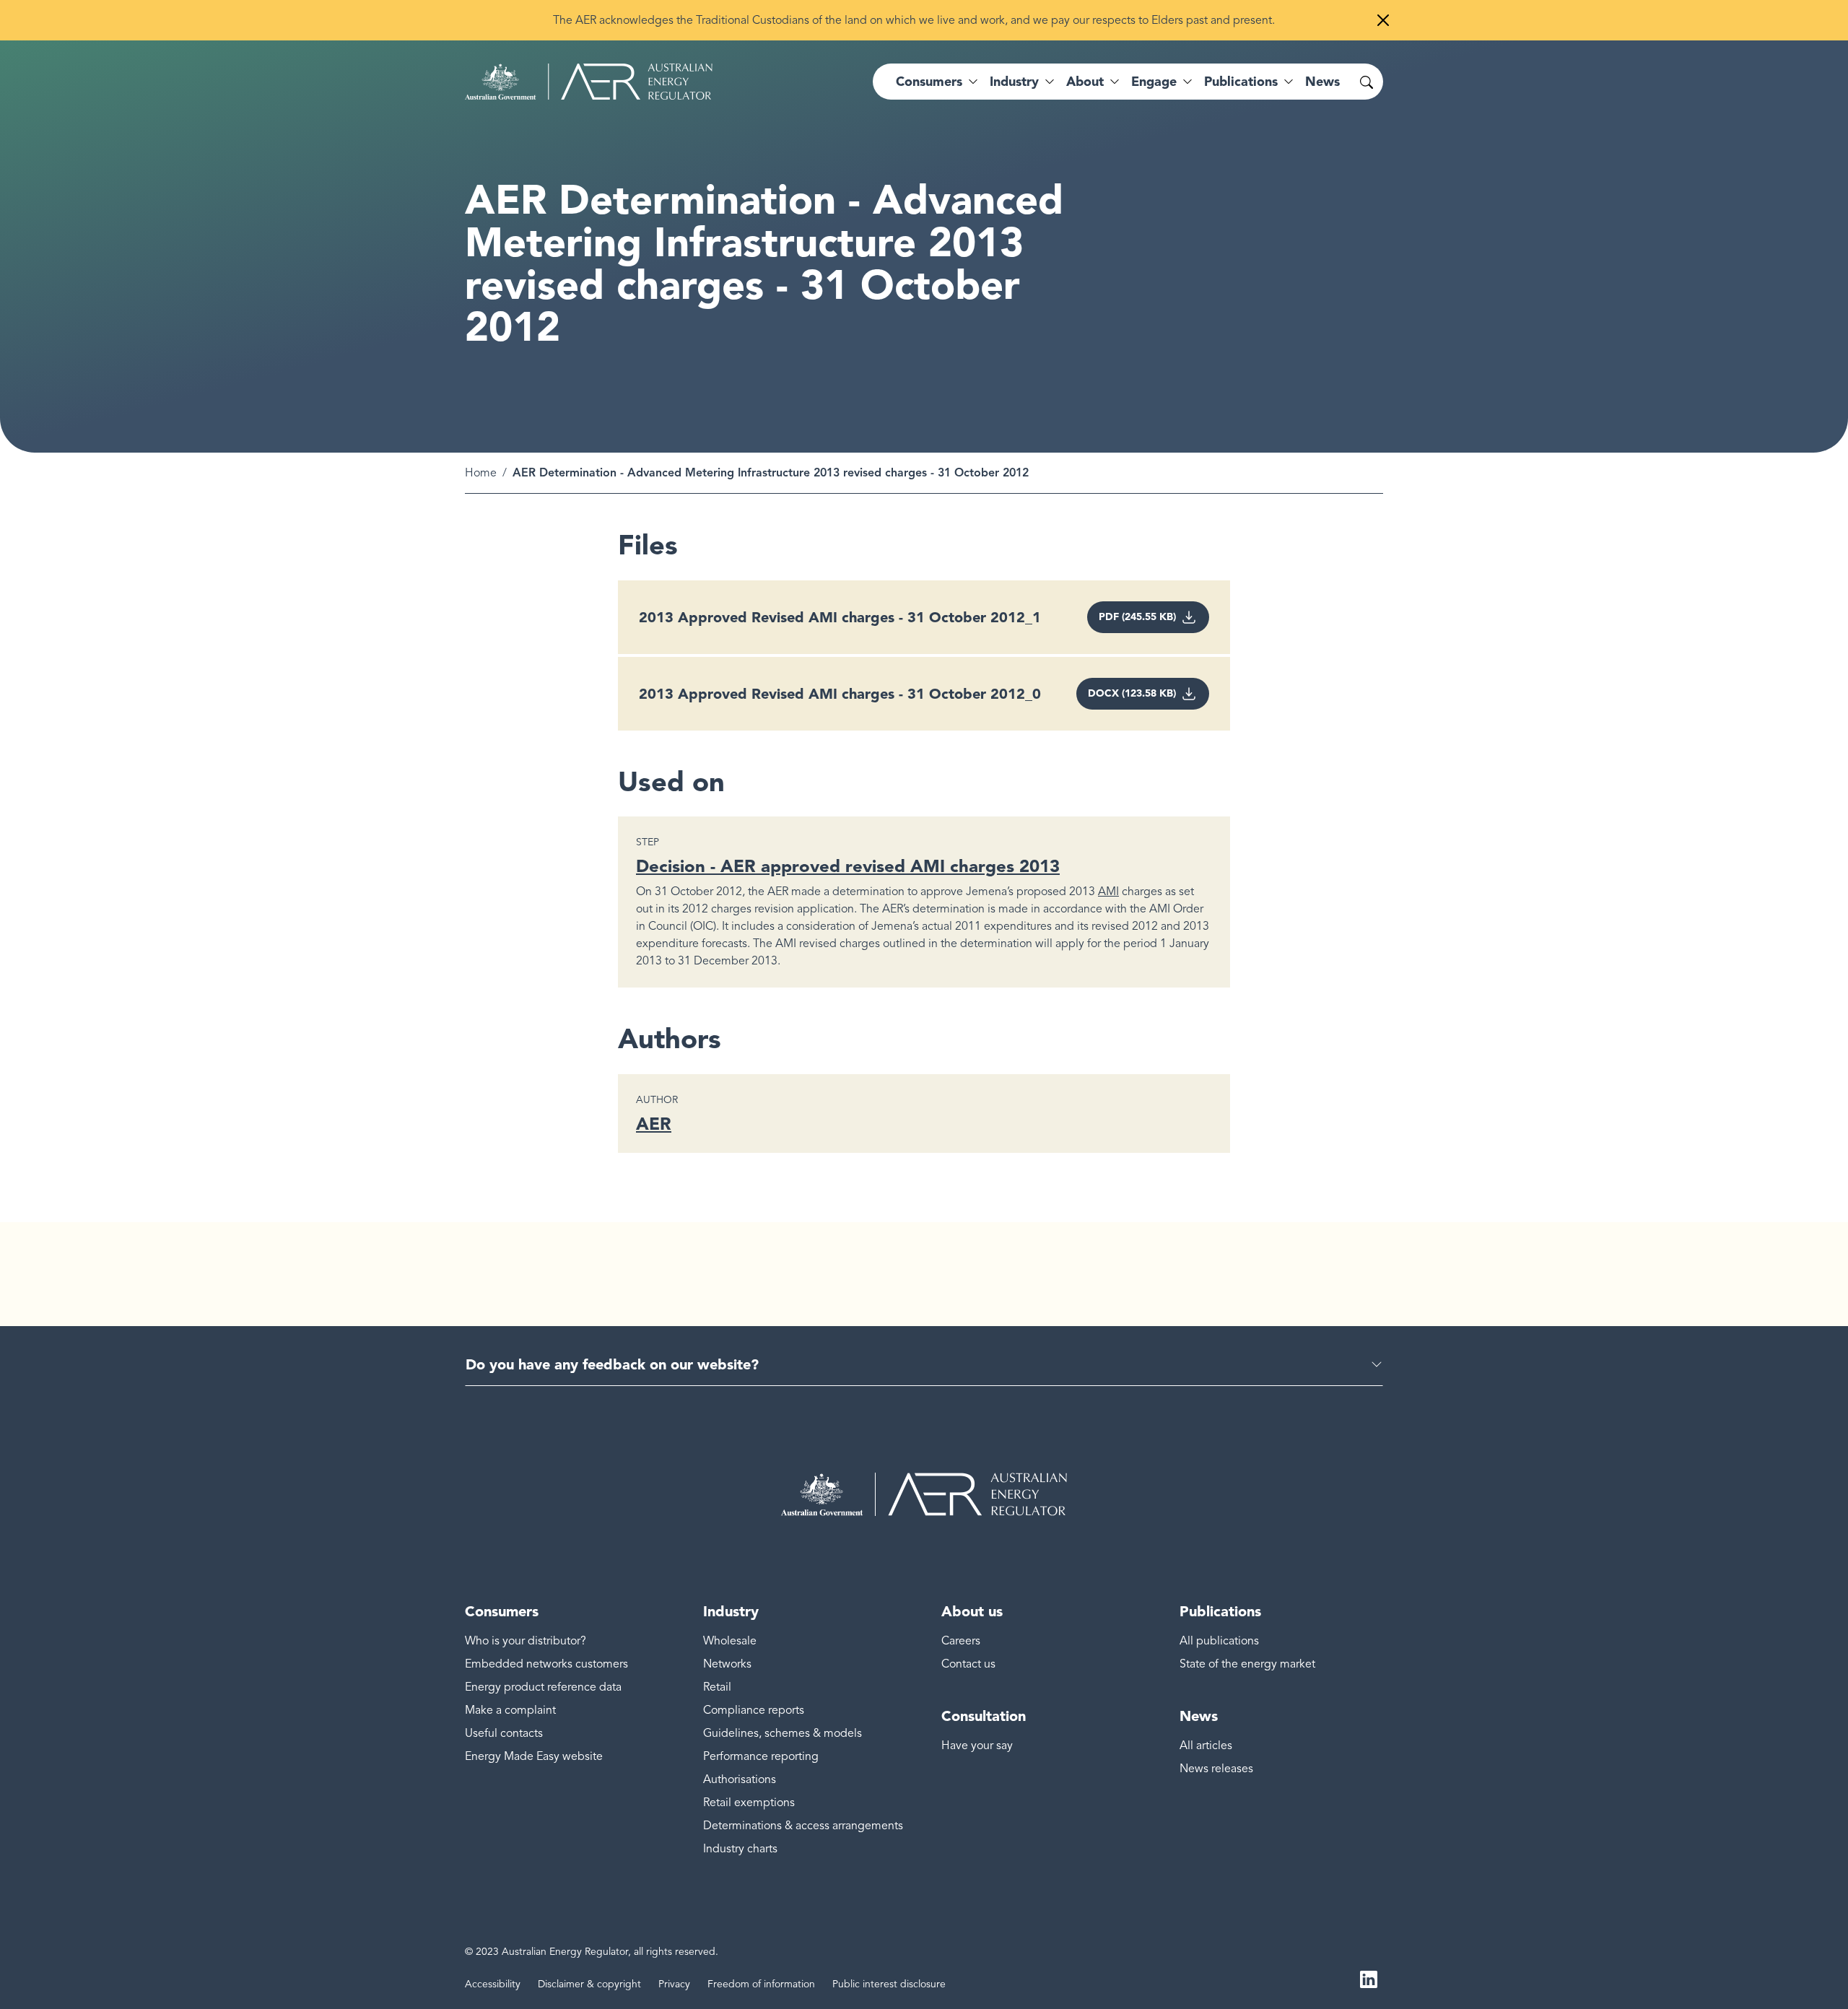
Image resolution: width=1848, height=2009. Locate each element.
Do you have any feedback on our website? (612, 1364)
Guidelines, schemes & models (783, 1733)
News (1322, 82)
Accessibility (493, 1984)
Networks (727, 1664)
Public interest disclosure (889, 1984)
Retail (717, 1687)
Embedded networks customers (546, 1664)
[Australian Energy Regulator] (589, 82)
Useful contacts (504, 1733)
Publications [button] (1241, 82)
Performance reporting (761, 1756)
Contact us (968, 1664)
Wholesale (730, 1641)
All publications (1219, 1641)
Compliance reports (754, 1710)
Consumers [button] (929, 82)
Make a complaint (510, 1710)
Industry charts (740, 1849)
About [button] (1085, 82)
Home (481, 473)
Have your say (977, 1746)
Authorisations (740, 1779)
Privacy (674, 1984)
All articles (1206, 1746)
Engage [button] (1154, 82)
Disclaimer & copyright (589, 1984)
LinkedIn (1369, 1979)
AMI (1108, 892)
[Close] (1383, 20)
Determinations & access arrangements (803, 1826)
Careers (961, 1641)
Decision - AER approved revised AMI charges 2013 (848, 866)
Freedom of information (761, 1984)
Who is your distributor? (526, 1641)
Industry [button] (1014, 82)
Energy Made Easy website (534, 1756)
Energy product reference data (543, 1687)
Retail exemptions (749, 1803)
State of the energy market (1247, 1664)
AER (654, 1124)
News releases (1216, 1769)
